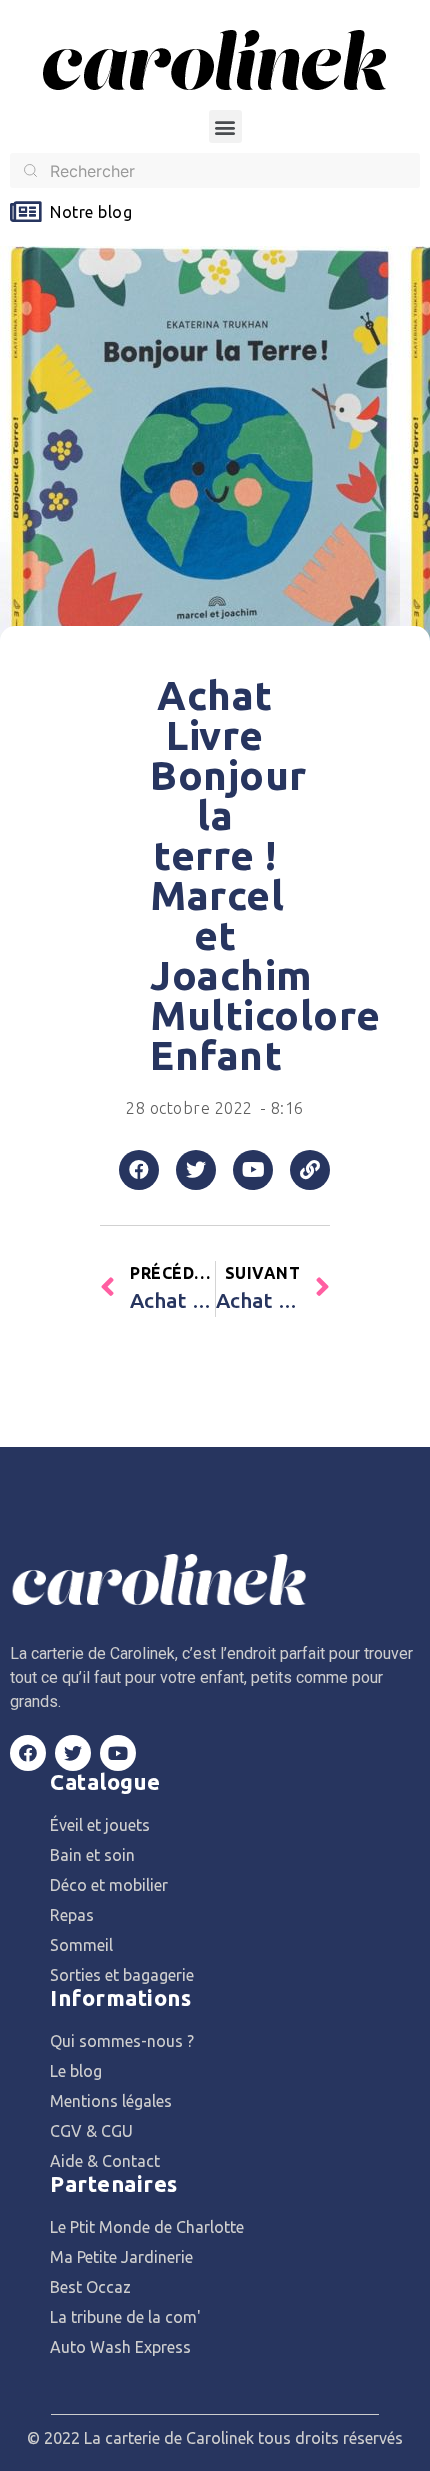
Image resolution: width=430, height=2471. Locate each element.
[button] (225, 126)
